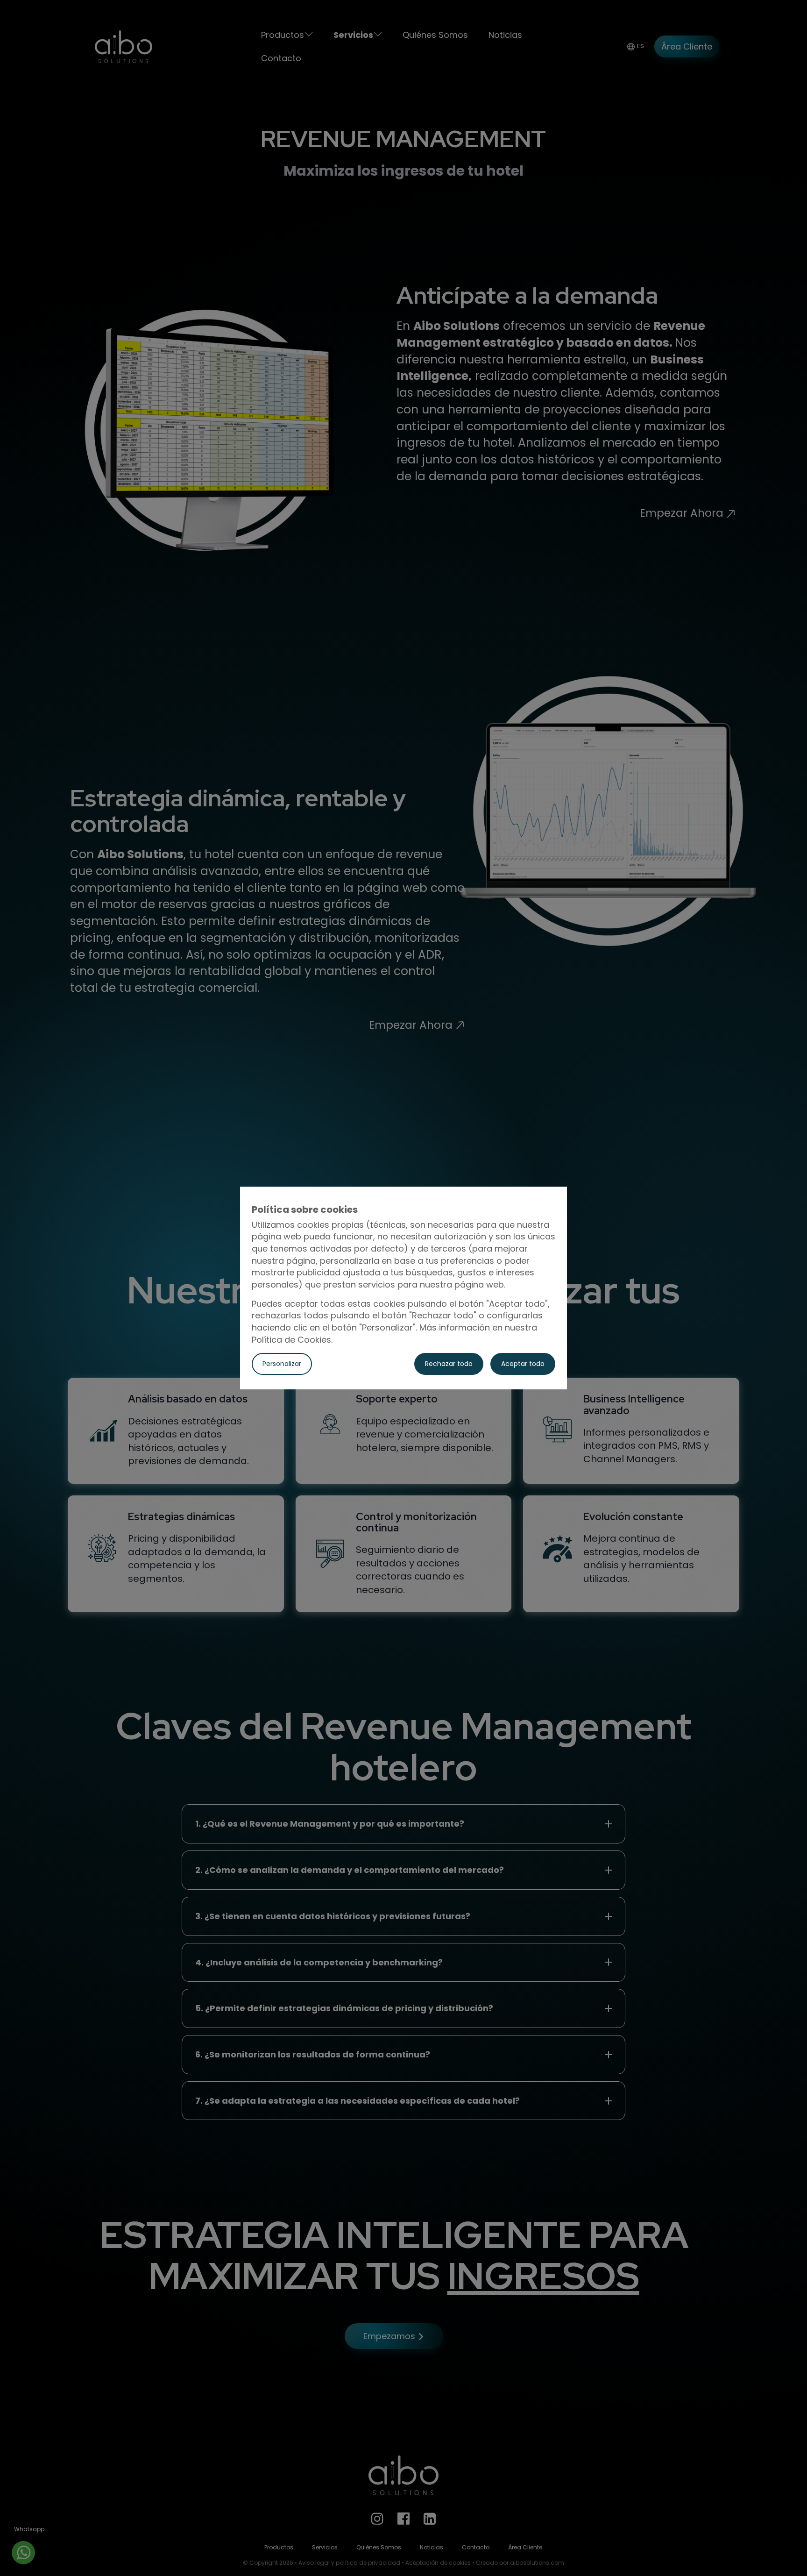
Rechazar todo (449, 1364)
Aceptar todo (523, 1364)
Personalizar (282, 1364)
